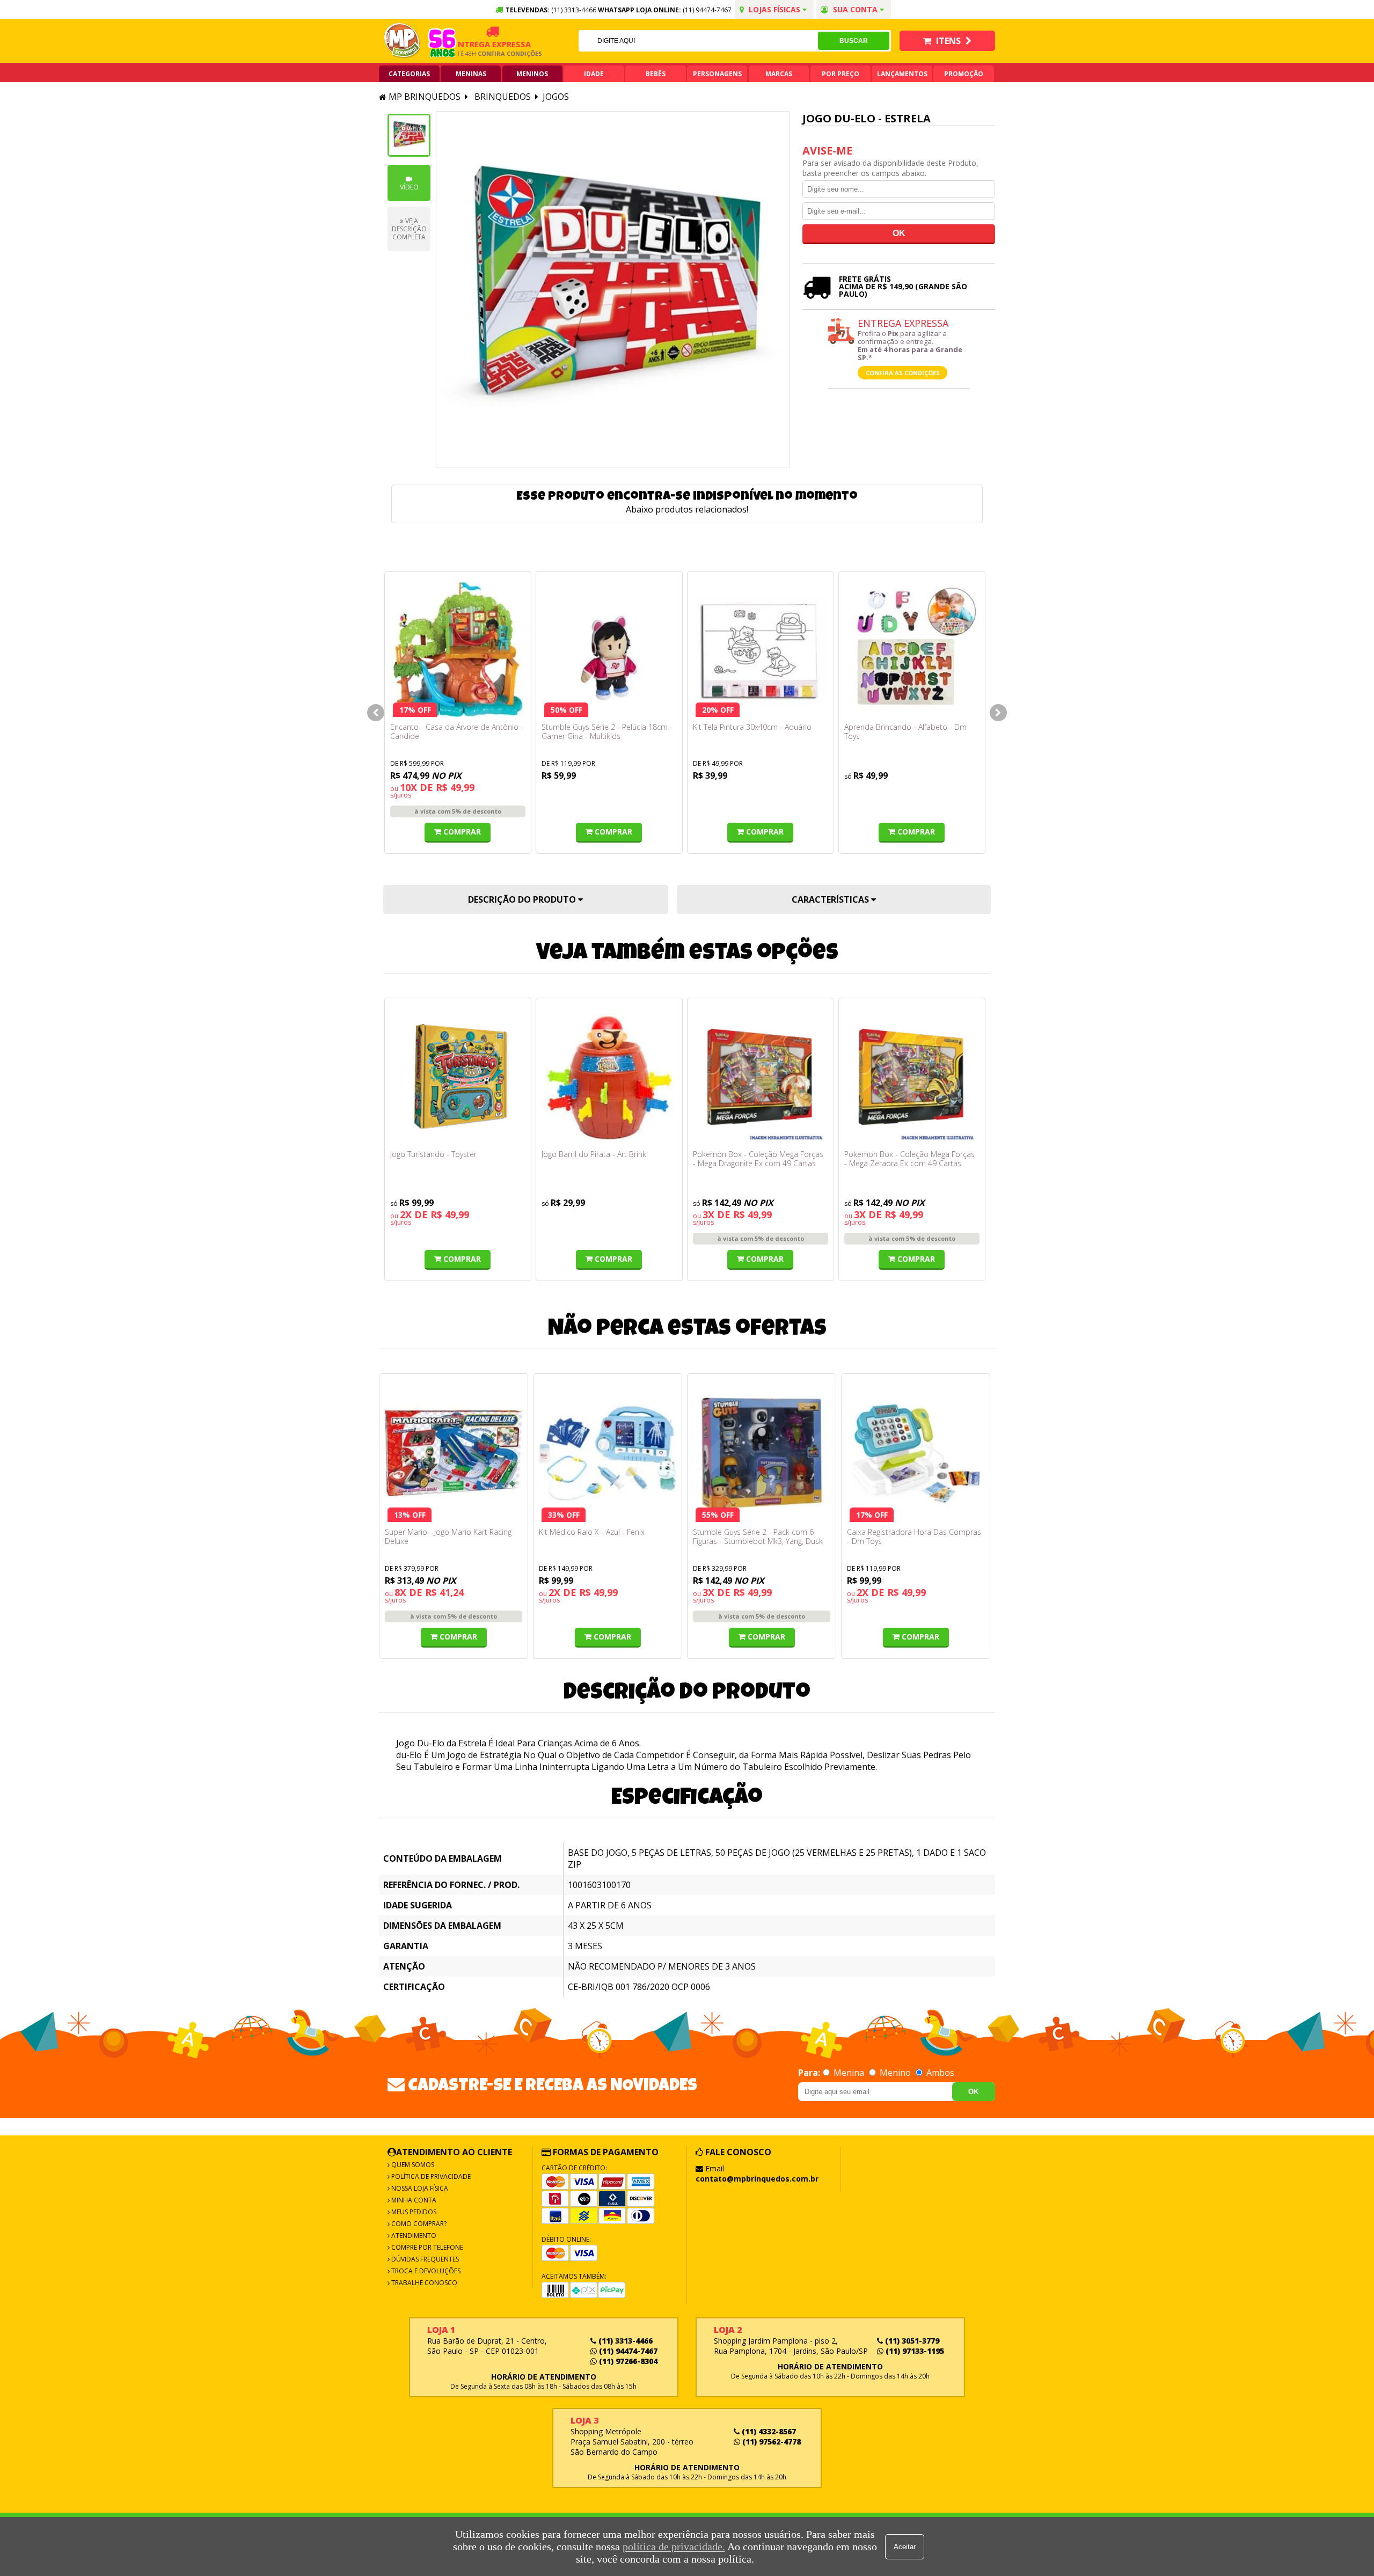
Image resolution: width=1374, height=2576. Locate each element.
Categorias (409, 74)
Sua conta (855, 9)
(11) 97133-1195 (914, 2351)
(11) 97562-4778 (770, 2442)
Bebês (656, 74)
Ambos (939, 2073)
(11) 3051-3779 (911, 2341)
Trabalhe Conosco (423, 2283)
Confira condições (474, 53)
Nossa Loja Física (419, 2188)
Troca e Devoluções (425, 2271)
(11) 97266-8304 (627, 2361)
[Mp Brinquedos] (403, 41)
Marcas (779, 74)
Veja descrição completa (409, 229)
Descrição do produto (523, 899)
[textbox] (698, 41)
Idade (594, 74)
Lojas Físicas (774, 9)
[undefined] (613, 289)
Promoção (964, 74)
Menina (849, 2073)
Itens (948, 41)
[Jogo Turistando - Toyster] (458, 1077)
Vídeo (409, 187)
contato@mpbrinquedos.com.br (757, 2179)
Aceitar (905, 2547)
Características (831, 899)
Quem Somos (412, 2165)
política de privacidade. (674, 2546)
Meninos (532, 74)
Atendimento (413, 2235)
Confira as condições (903, 373)
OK (973, 2092)
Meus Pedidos (413, 2212)
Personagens (717, 74)
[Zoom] (409, 135)
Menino (895, 2073)
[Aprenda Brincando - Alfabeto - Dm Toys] (912, 650)
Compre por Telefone (426, 2247)
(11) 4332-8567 (768, 2431)
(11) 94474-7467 (707, 10)
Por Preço (841, 74)
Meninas (471, 74)
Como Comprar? (418, 2224)
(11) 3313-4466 (624, 2341)
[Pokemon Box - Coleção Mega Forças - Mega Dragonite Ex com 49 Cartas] (761, 1077)
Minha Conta (413, 2200)
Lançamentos (902, 74)
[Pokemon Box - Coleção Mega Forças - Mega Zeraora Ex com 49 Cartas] (912, 1077)
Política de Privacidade (430, 2176)
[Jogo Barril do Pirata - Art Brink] (609, 1077)
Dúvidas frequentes (424, 2259)
